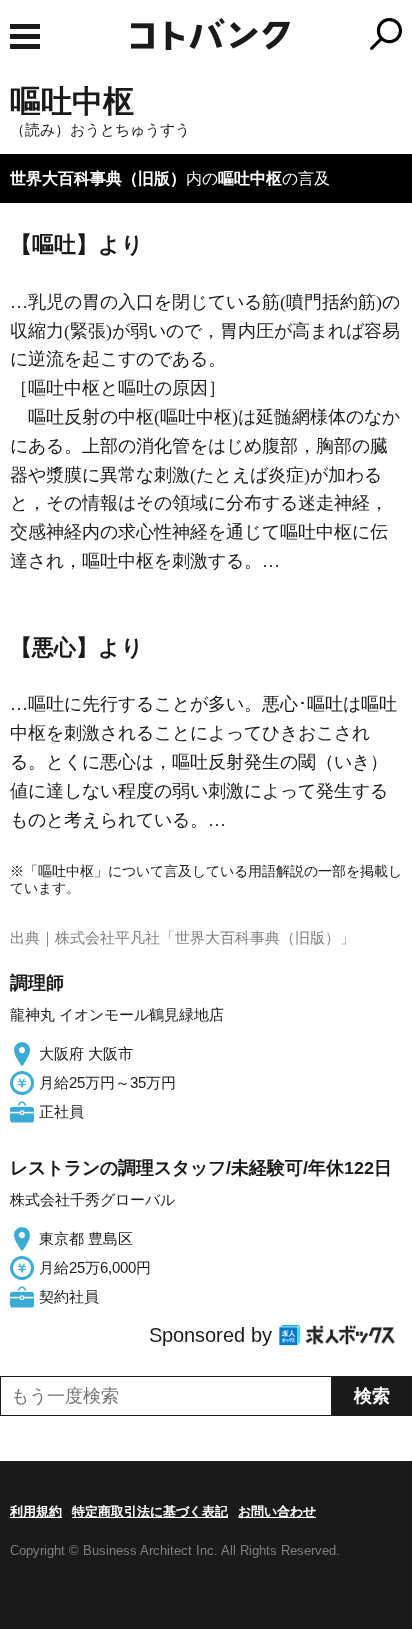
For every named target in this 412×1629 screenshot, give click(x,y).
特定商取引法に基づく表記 (150, 1511)
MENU (25, 36)
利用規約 (36, 1511)
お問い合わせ (277, 1511)
